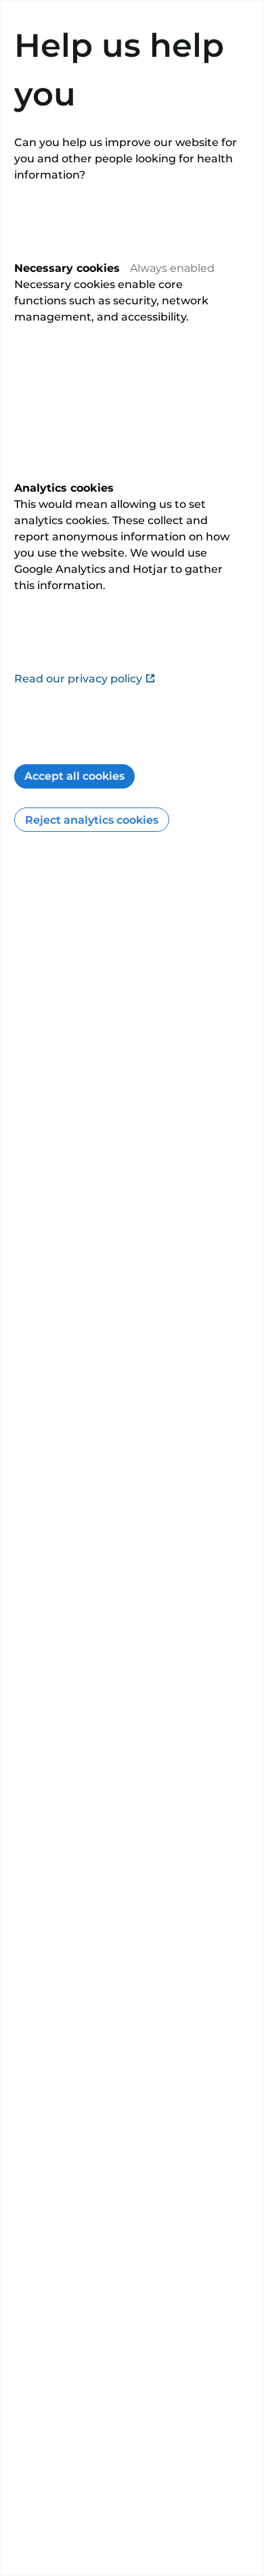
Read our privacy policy (78, 679)
